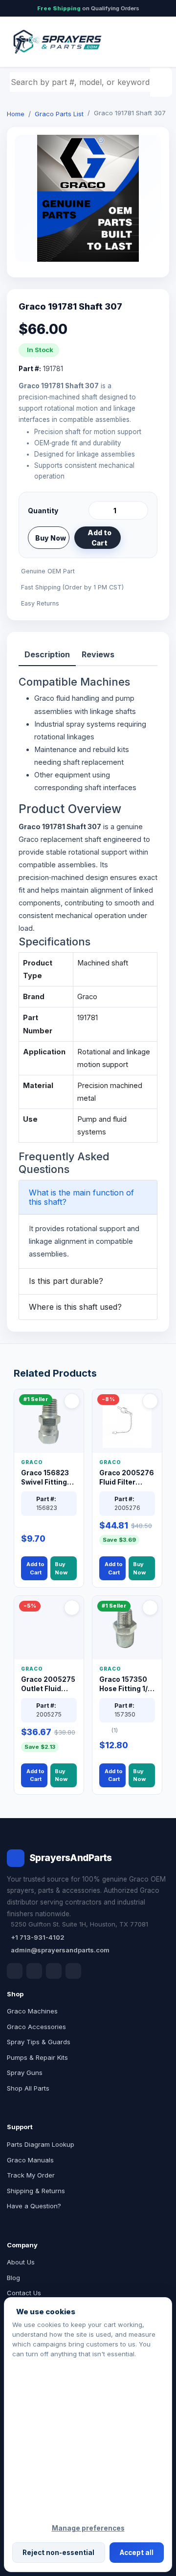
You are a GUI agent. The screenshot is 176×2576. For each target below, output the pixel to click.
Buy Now (51, 538)
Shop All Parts (28, 2088)
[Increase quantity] (139, 510)
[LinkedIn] (34, 1971)
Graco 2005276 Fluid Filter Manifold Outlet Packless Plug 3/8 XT (127, 1478)
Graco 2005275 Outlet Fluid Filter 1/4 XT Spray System (48, 1685)
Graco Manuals (30, 2160)
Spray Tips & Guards (39, 2042)
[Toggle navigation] (151, 42)
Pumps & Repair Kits (37, 2057)
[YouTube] (73, 1971)
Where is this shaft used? (75, 1307)
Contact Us (24, 2293)
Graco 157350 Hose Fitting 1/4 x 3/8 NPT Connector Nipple (126, 1685)
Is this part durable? (66, 1281)
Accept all (137, 2553)
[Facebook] (15, 1971)
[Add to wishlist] (137, 538)
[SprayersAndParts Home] (57, 42)
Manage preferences (88, 2528)
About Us (21, 2262)
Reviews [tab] (98, 654)
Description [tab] (47, 654)
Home (16, 114)
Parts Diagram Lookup (41, 2144)
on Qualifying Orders (88, 8)
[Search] (162, 82)
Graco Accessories (36, 2027)
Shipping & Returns (36, 2191)
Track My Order (31, 2175)
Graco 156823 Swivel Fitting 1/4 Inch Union (45, 1478)
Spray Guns (25, 2073)
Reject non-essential (58, 2553)
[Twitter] (54, 1971)
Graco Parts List (59, 114)
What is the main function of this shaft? (81, 1197)
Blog (13, 2278)
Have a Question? (34, 2206)
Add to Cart (99, 538)
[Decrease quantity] (98, 510)
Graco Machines (32, 2011)
